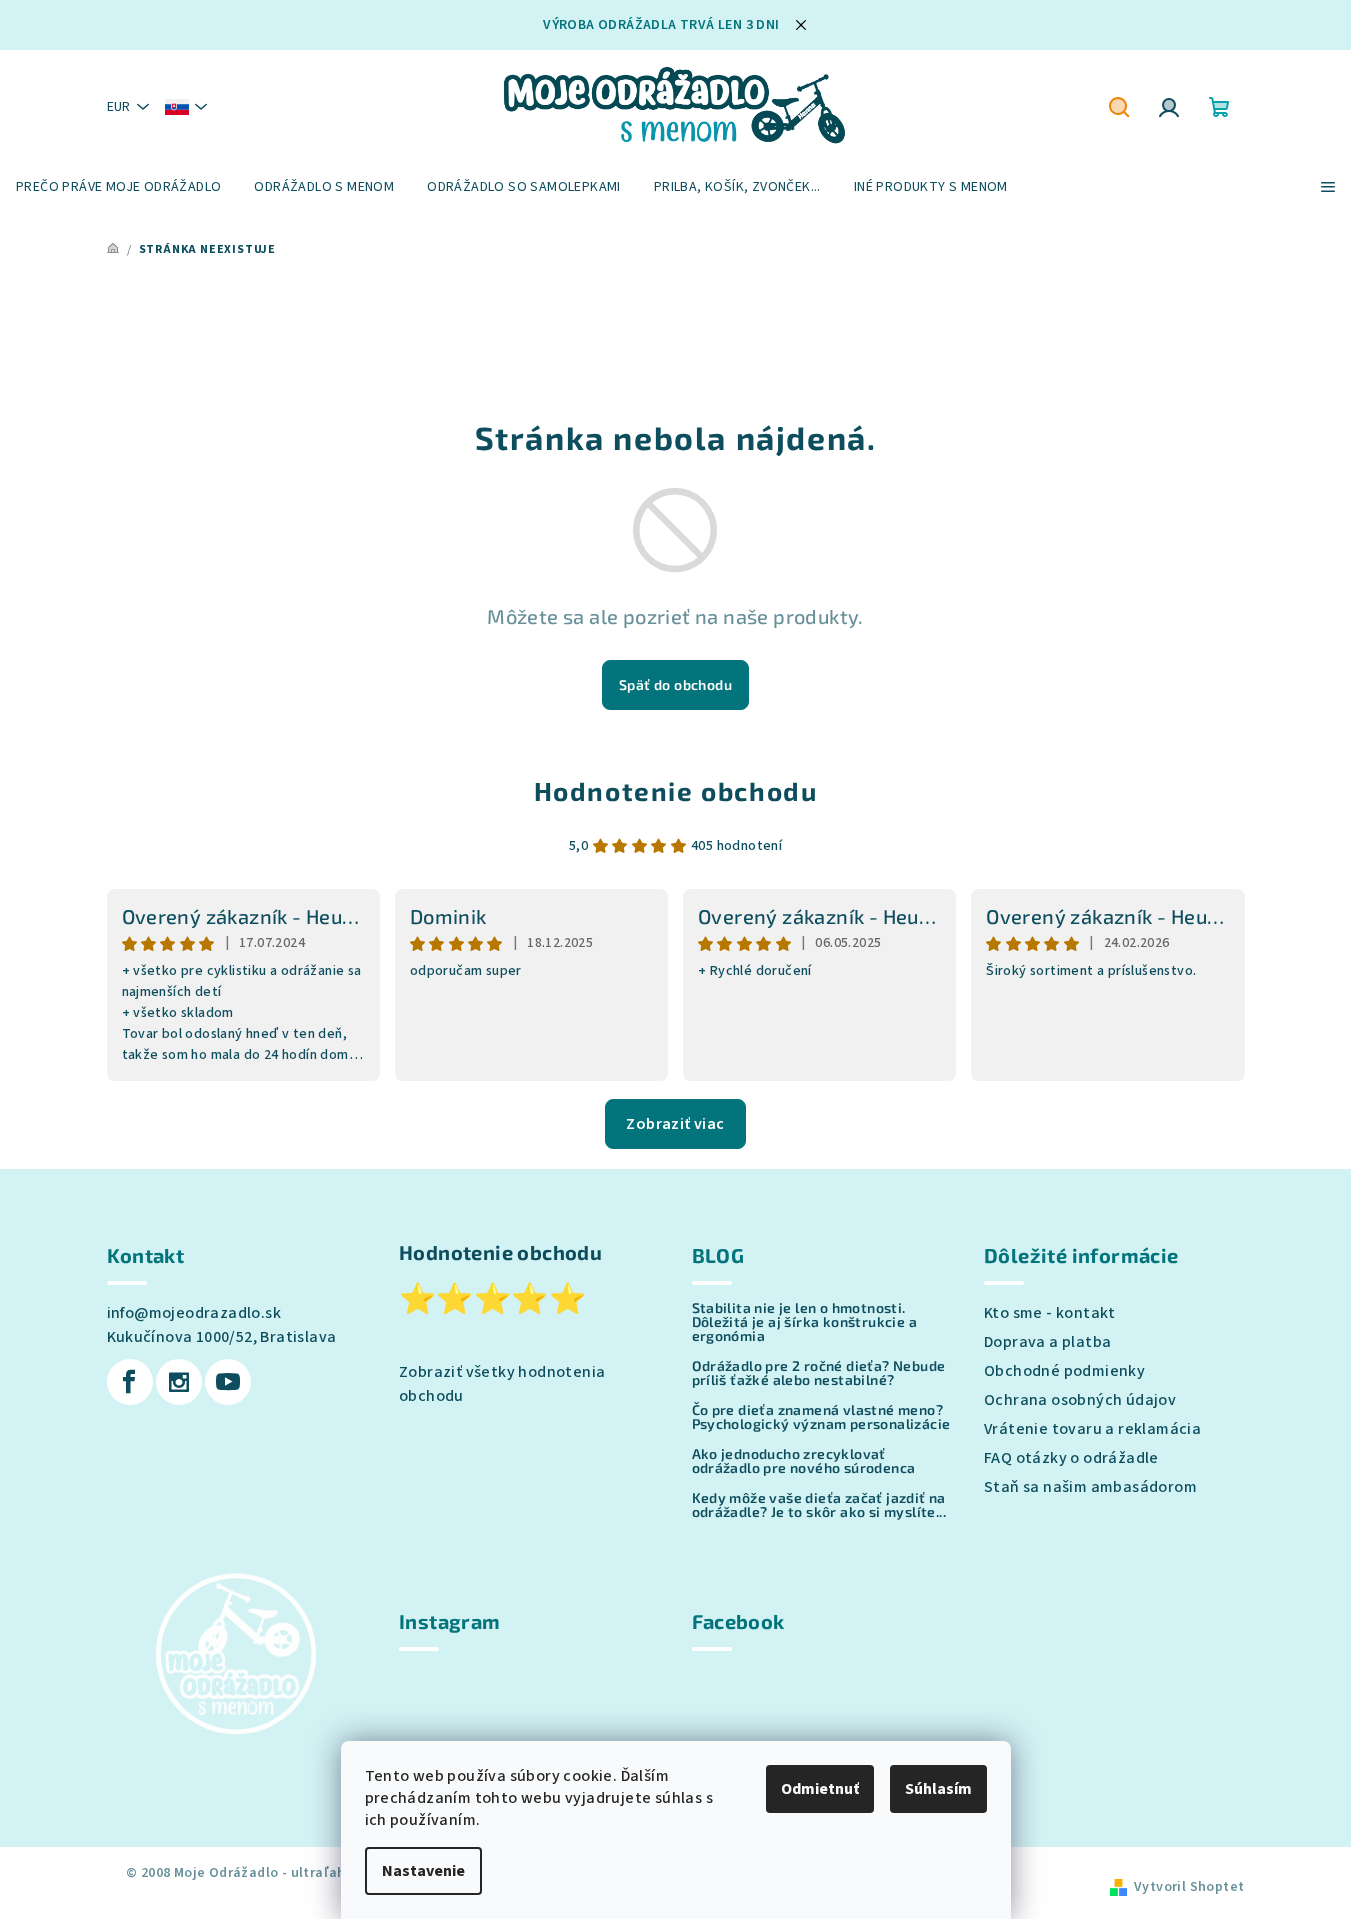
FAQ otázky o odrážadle (1071, 1458)
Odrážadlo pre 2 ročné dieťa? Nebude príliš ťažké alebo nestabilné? (819, 1373)
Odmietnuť (820, 1789)
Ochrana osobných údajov (1080, 1400)
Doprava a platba (1047, 1342)
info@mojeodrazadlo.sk (194, 1313)
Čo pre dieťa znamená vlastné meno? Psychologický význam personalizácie (821, 1417)
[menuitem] (118, 187)
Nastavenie (423, 1871)
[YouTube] (228, 1382)
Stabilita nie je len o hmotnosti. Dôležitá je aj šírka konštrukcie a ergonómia (805, 1322)
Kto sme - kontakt (1050, 1313)
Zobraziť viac (675, 1124)
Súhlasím (938, 1789)
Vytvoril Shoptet (1189, 1887)
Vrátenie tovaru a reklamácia (1092, 1429)
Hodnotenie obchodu (676, 790)
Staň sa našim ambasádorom (1090, 1487)
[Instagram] (179, 1382)
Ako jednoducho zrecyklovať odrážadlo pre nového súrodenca (804, 1461)
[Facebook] (130, 1382)
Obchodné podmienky (1064, 1371)
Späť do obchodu (675, 684)
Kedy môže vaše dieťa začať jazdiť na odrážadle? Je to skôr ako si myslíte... (819, 1505)
